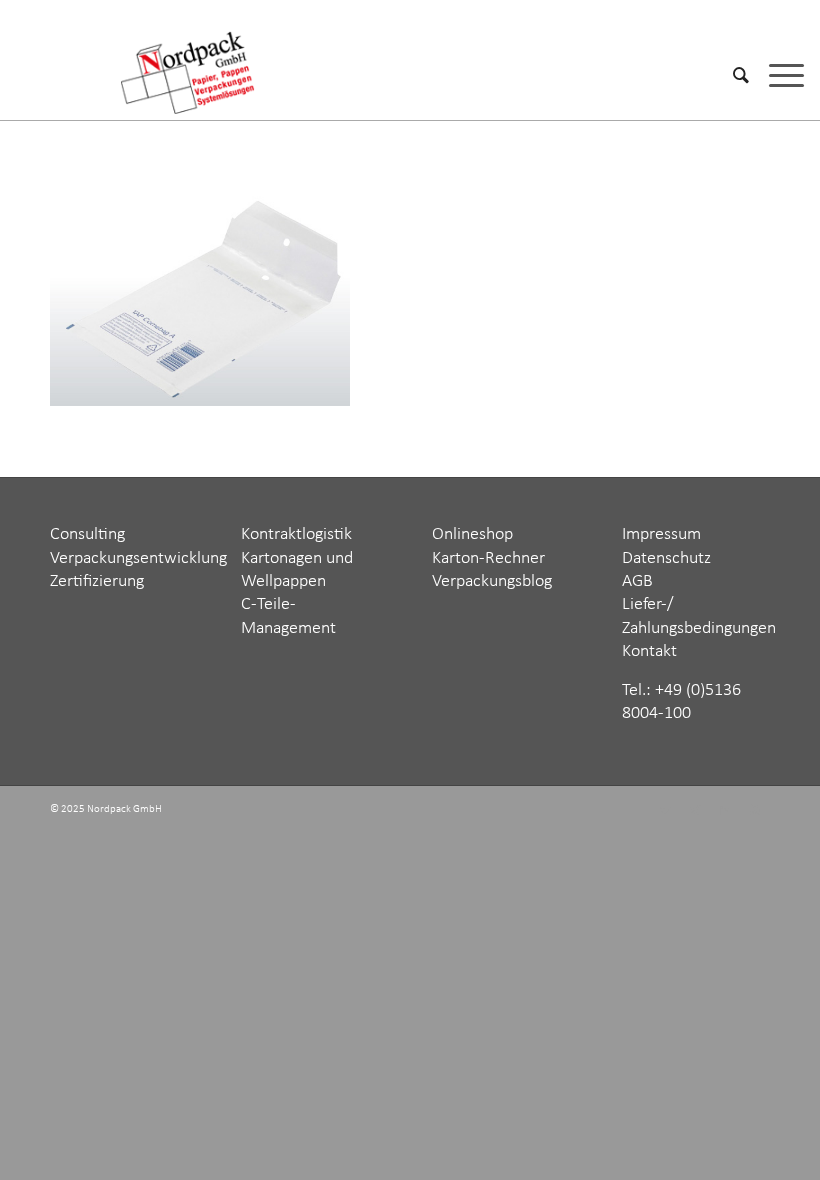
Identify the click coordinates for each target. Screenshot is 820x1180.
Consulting (87, 534)
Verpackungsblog (492, 581)
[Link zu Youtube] (755, 811)
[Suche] (731, 75)
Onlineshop (472, 534)
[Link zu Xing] (695, 811)
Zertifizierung (97, 581)
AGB (637, 581)
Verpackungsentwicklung (138, 558)
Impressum (661, 534)
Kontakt (649, 651)
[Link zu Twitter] (665, 811)
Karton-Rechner (488, 558)
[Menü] (776, 75)
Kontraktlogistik (296, 534)
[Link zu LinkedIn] (725, 811)
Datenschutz (666, 558)
